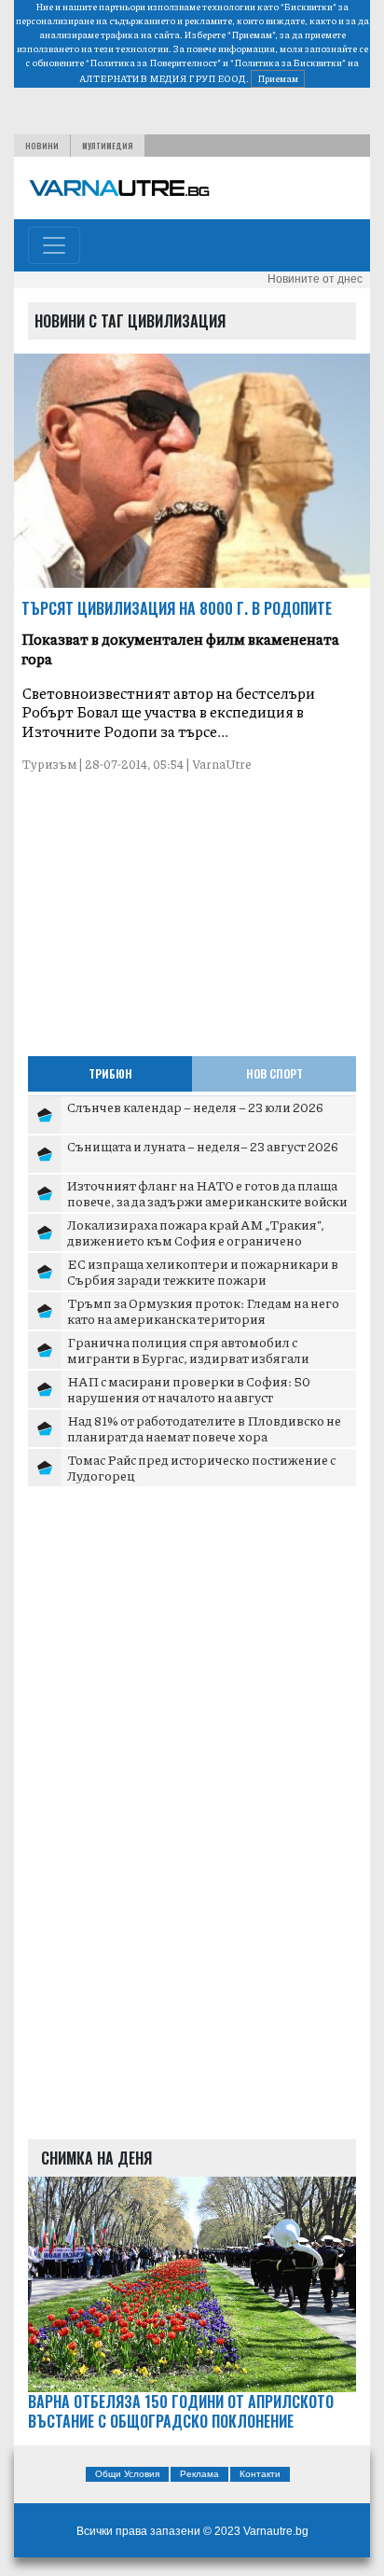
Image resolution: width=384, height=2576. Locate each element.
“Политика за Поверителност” (153, 63)
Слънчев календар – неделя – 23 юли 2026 (195, 1107)
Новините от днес (315, 279)
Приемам (278, 78)
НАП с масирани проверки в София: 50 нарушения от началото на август (189, 1389)
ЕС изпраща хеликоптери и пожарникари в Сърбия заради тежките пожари (203, 1272)
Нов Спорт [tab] (274, 1073)
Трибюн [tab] (110, 1073)
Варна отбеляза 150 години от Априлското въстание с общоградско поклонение (181, 2412)
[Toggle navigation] (54, 245)
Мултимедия (108, 146)
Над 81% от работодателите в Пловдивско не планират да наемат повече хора (204, 1428)
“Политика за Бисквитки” (288, 63)
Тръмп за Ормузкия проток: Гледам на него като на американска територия (203, 1311)
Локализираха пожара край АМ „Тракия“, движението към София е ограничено (196, 1232)
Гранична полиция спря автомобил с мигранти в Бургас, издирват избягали (188, 1350)
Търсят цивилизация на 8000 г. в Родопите (177, 608)
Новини (42, 146)
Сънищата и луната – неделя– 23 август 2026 (203, 1146)
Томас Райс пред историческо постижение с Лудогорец (201, 1468)
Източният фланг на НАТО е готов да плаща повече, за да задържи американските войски (207, 1193)
